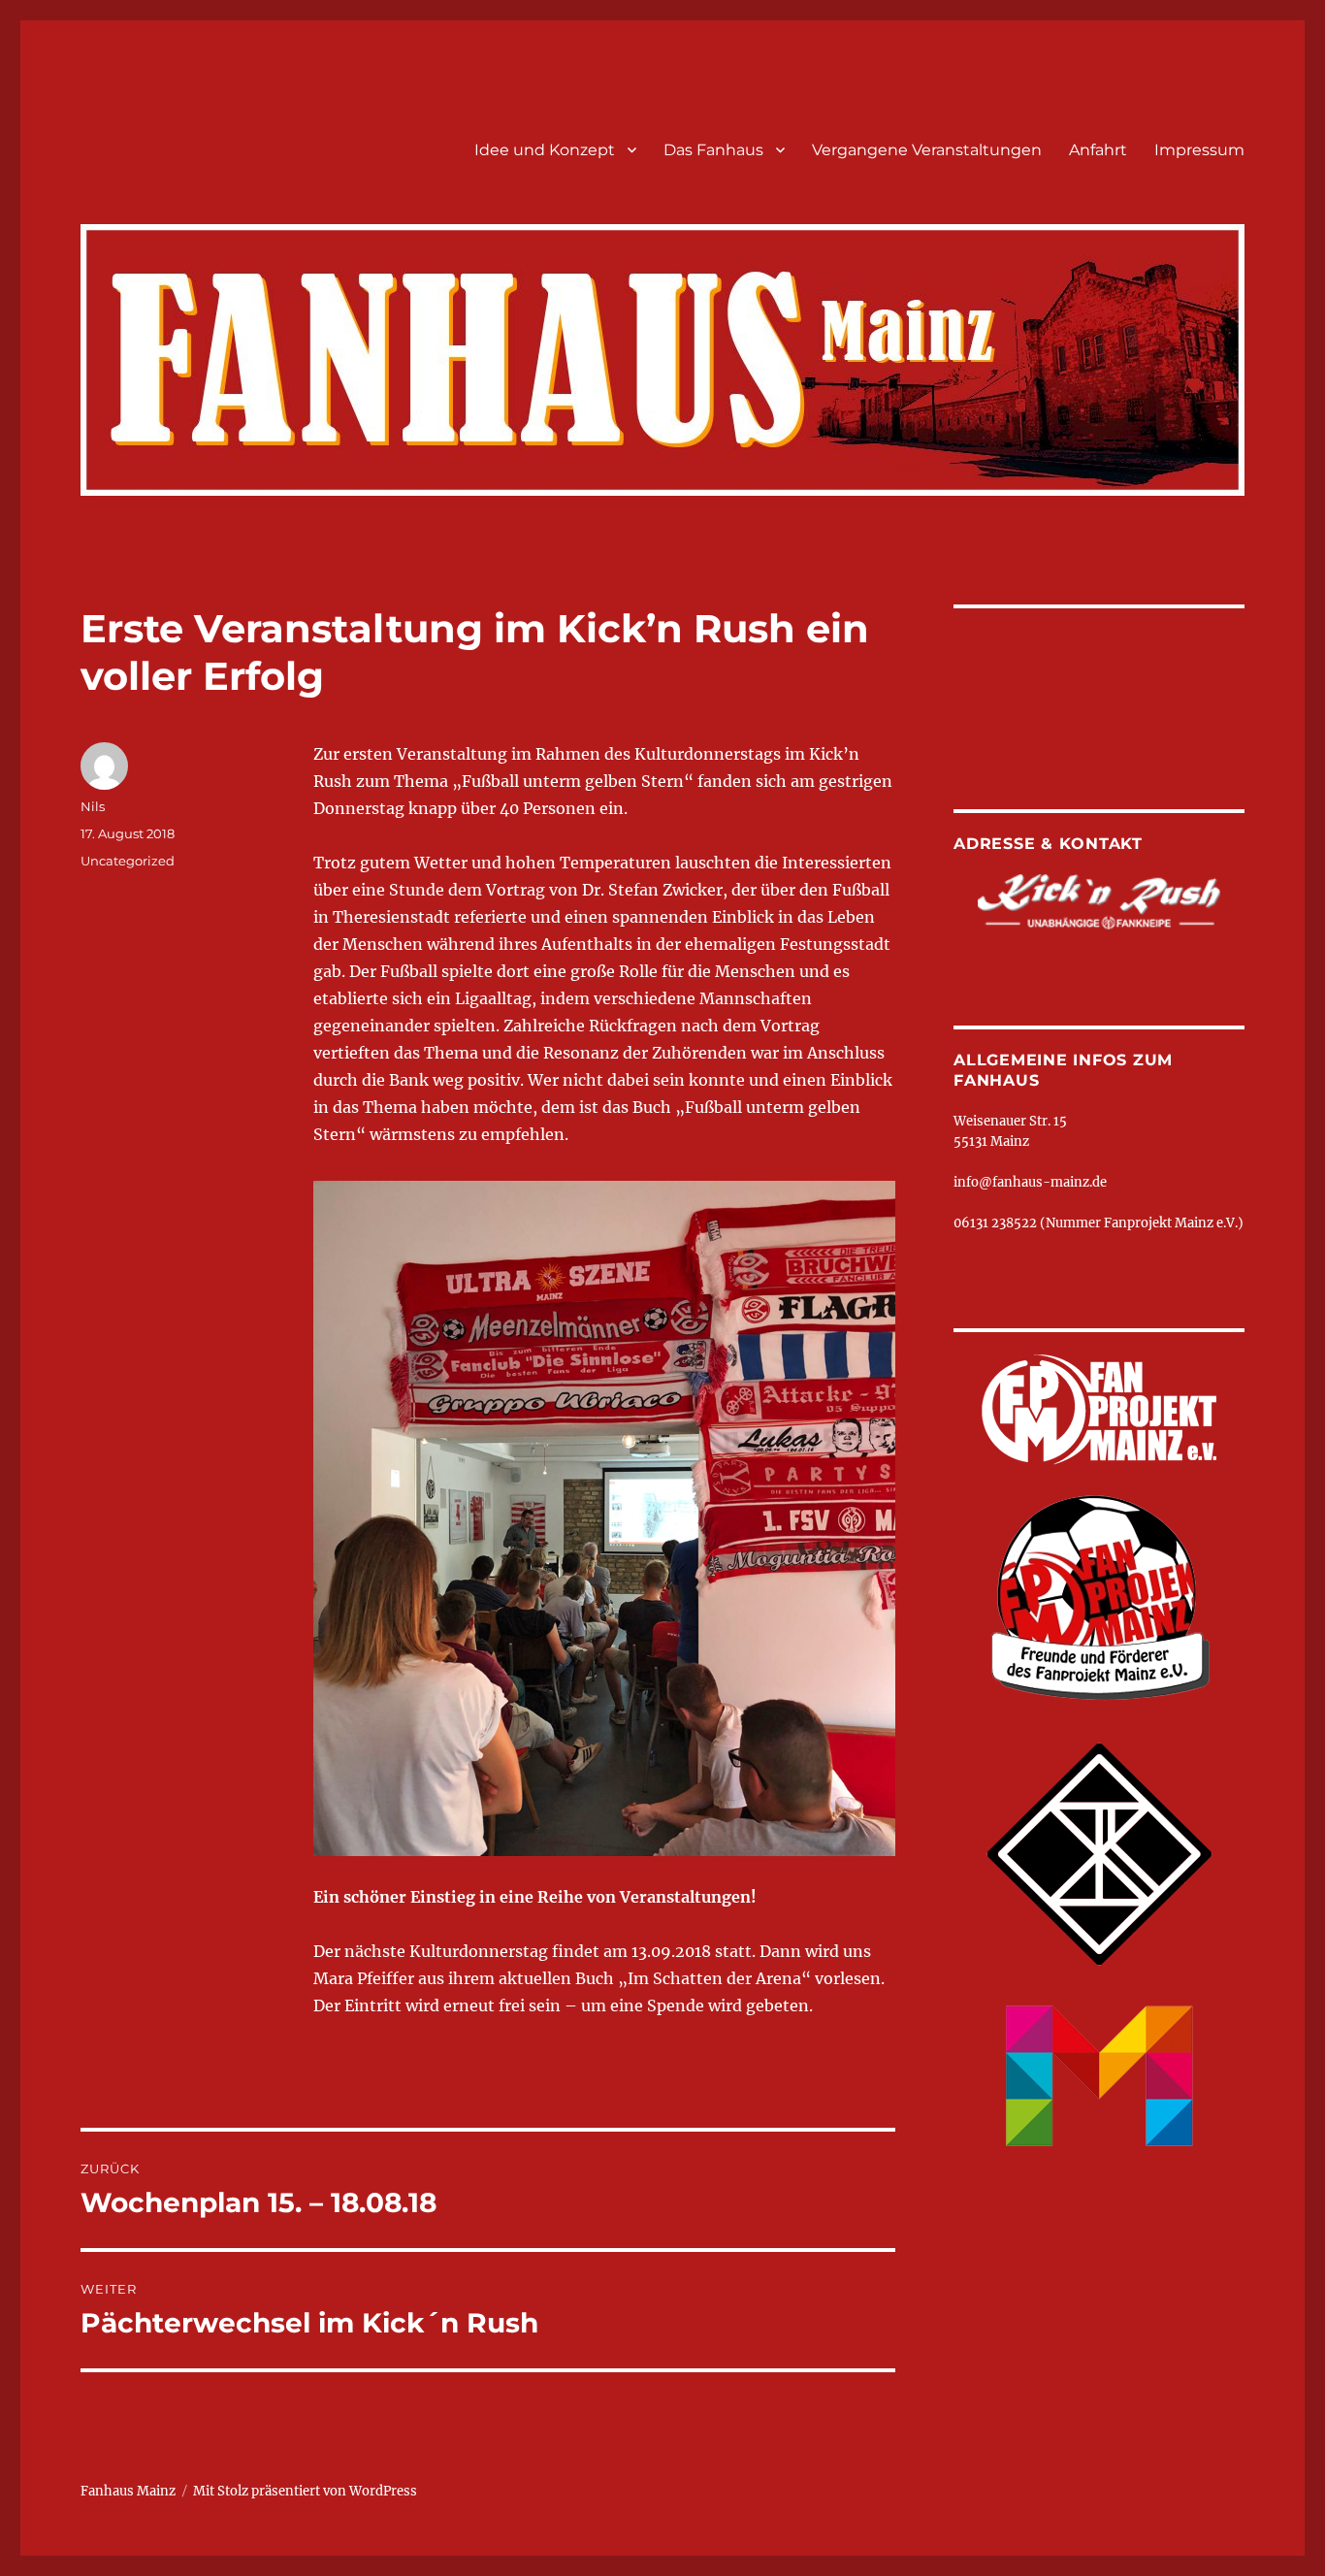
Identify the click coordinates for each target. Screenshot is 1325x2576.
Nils (93, 806)
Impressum (1199, 150)
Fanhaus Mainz (128, 2491)
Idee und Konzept (545, 150)
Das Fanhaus (713, 150)
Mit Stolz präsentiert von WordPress (305, 2491)
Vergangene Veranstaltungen (927, 150)
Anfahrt (1098, 150)
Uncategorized (128, 861)
